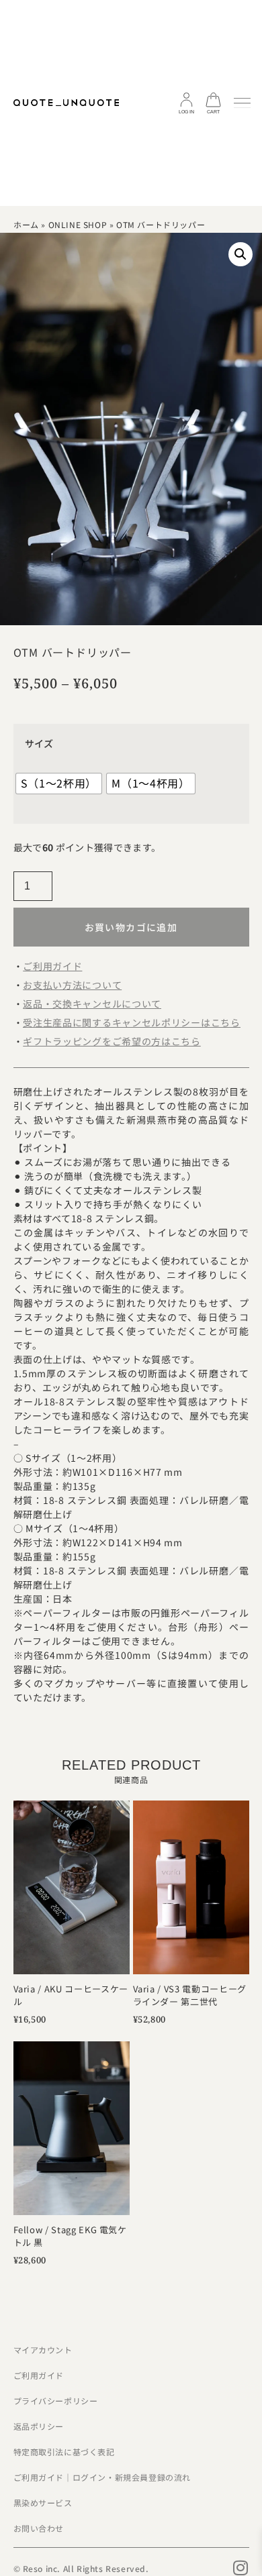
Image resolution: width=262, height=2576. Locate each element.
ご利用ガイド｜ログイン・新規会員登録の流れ (102, 2477)
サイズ (39, 743)
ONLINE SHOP (78, 224)
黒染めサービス (43, 2503)
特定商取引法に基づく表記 (64, 2452)
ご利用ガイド (39, 2375)
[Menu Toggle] (242, 103)
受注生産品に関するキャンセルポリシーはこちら (131, 1022)
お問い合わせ (39, 2528)
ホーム (26, 224)
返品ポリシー (39, 2426)
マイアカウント (43, 2350)
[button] (241, 254)
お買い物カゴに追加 (131, 927)
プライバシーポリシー (56, 2401)
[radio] (59, 784)
